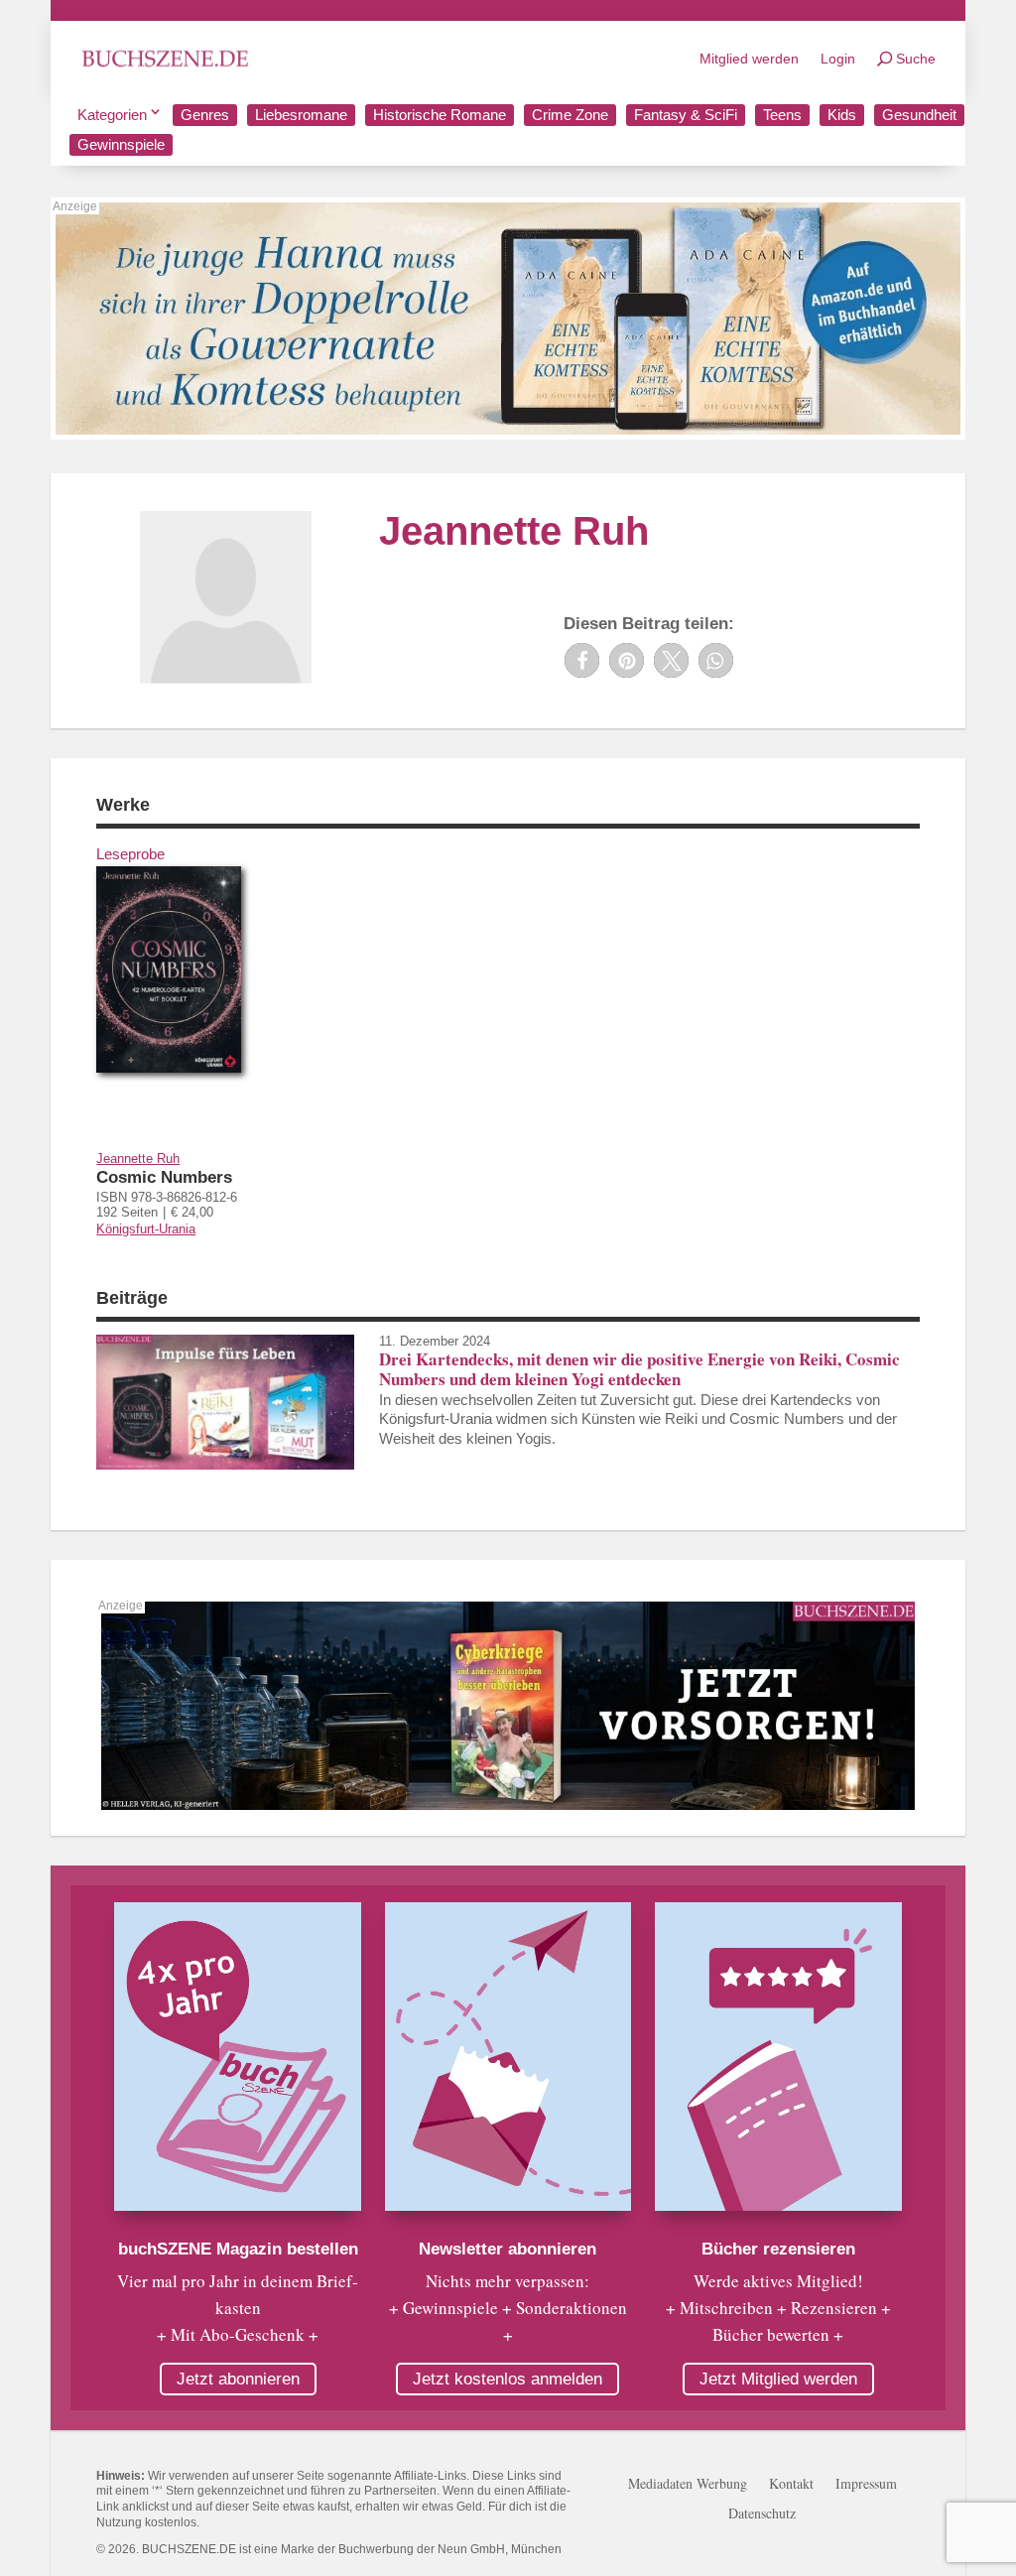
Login (838, 59)
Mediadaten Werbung (688, 2485)
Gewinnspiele (121, 144)
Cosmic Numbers (164, 1177)
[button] (582, 660)
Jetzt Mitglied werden (778, 2379)
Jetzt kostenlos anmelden (508, 2379)
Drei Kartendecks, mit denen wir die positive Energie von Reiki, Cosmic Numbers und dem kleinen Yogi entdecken (639, 1369)
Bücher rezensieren (778, 2249)
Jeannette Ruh (138, 1159)
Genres (205, 115)
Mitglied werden (749, 59)
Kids (842, 115)
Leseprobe (130, 854)
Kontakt (791, 2485)
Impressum (866, 2485)
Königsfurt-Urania (146, 1229)
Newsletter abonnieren (508, 2249)
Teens (782, 115)
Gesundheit (919, 115)
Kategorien (112, 115)
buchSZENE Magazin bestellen (238, 2249)
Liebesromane (301, 115)
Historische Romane (440, 115)
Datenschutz (762, 2514)
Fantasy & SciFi (686, 115)
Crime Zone (570, 115)
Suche (916, 59)
